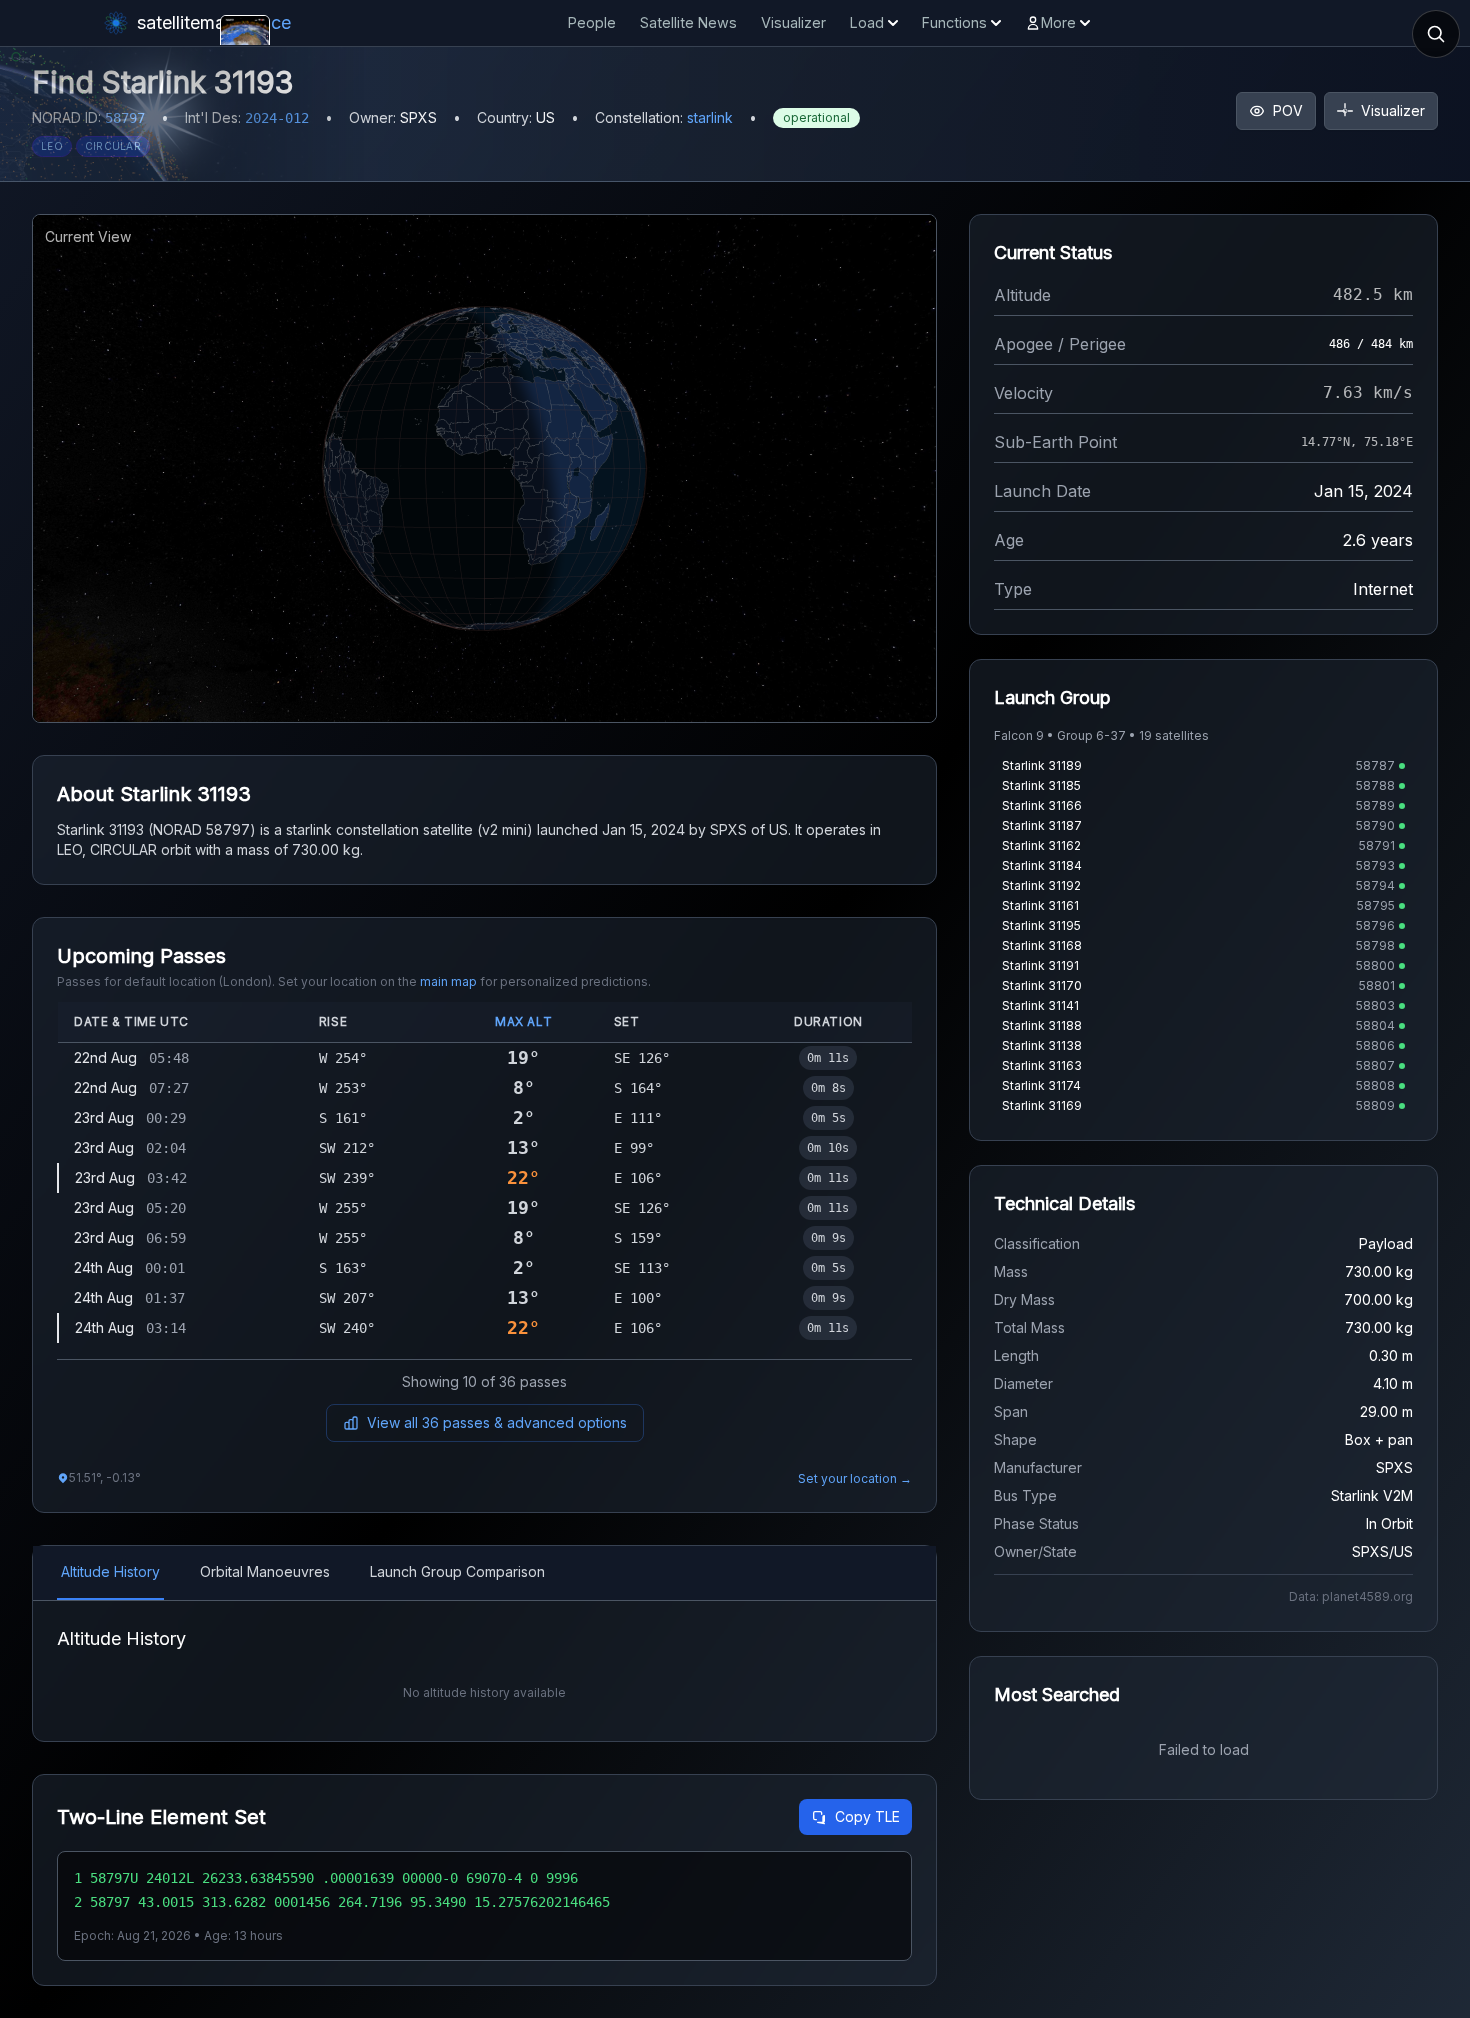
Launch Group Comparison (457, 1571)
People (592, 22)
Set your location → (855, 1478)
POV (1288, 110)
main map (448, 981)
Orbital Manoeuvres (265, 1571)
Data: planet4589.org (1351, 1596)
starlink (710, 117)
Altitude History (110, 1571)
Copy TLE (867, 1816)
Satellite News (688, 22)
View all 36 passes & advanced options (497, 1422)
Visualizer (793, 22)
